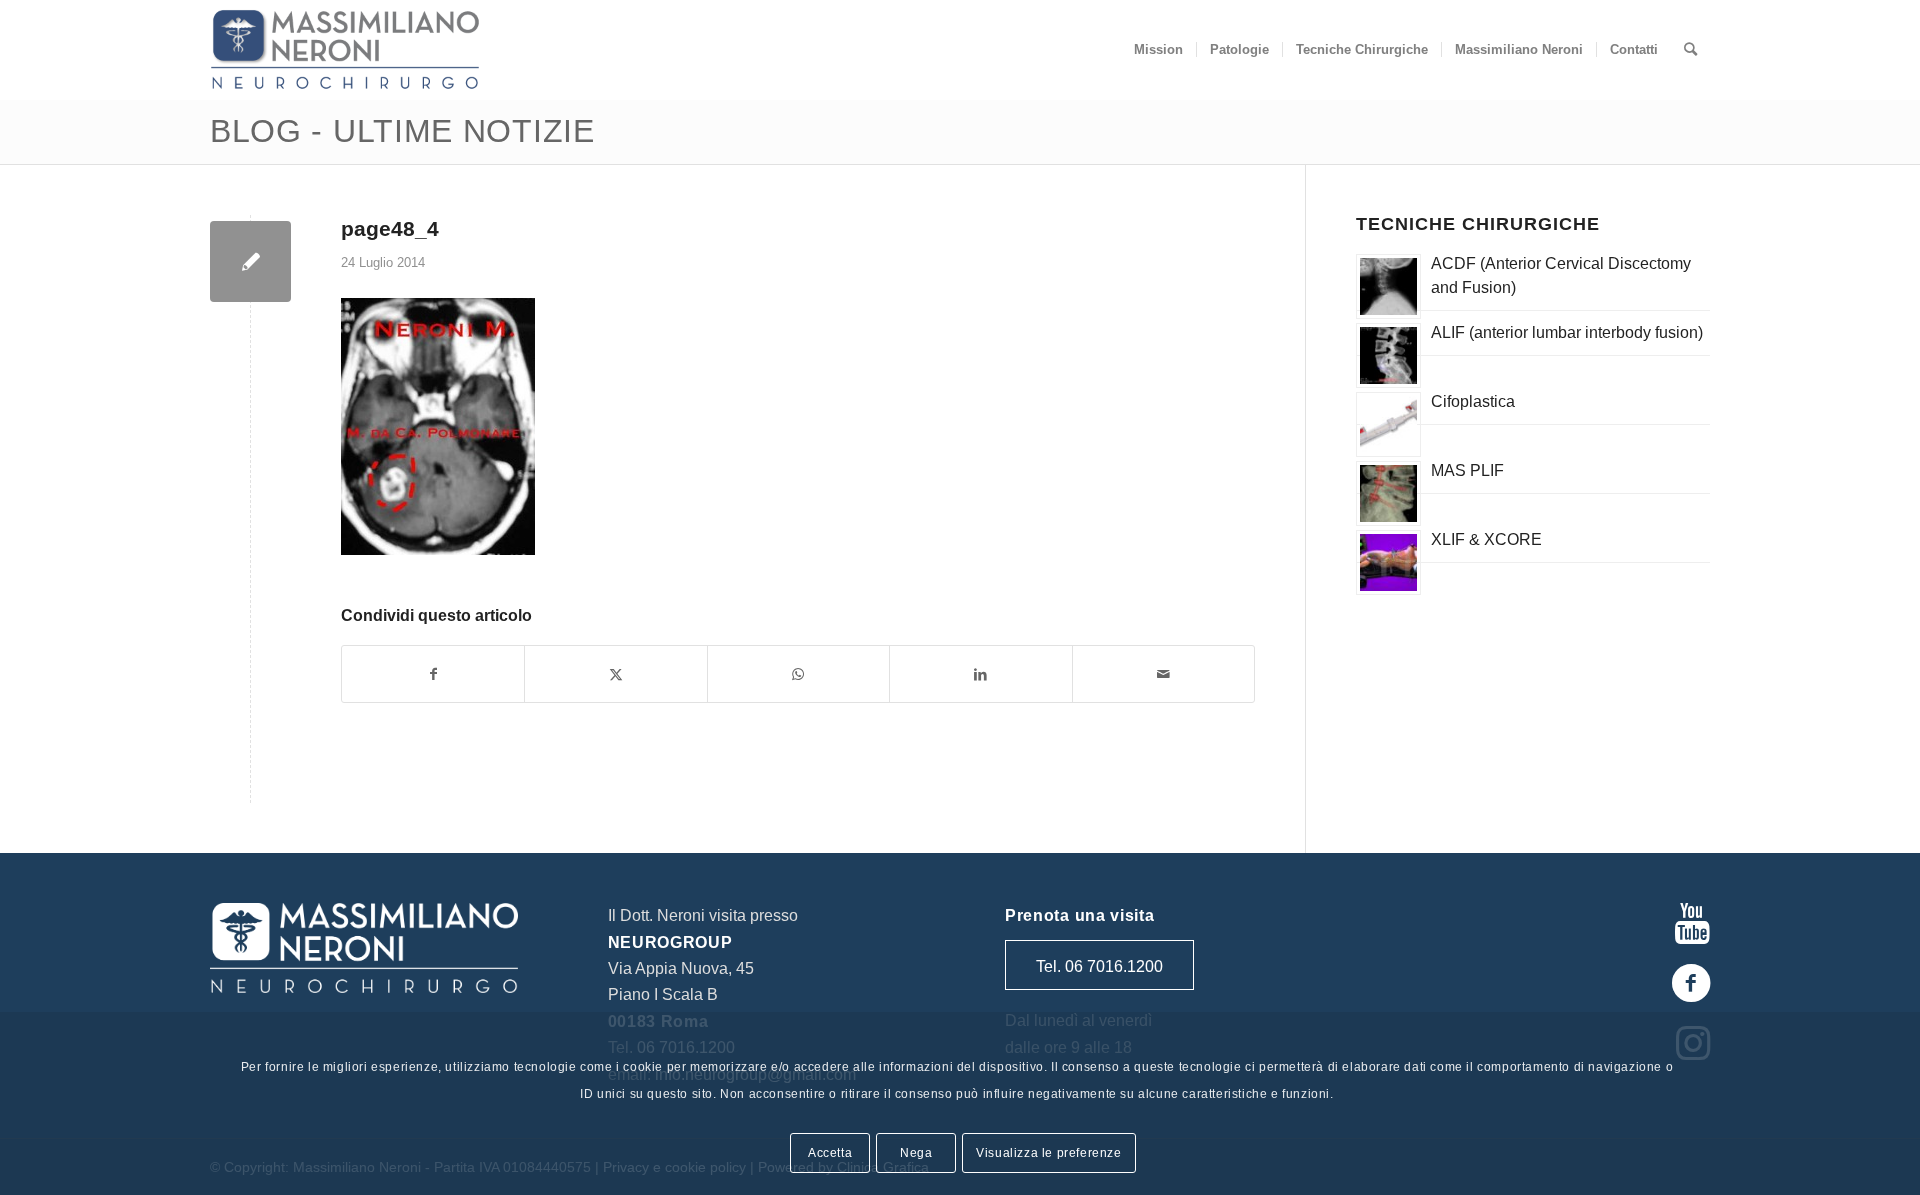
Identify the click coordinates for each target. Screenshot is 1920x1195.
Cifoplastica (1473, 401)
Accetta (830, 1152)
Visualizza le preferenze (1048, 1152)
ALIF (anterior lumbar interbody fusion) (1567, 332)
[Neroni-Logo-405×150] (345, 50)
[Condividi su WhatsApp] (798, 674)
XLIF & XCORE (1486, 539)
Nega (916, 1152)
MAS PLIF (1467, 470)
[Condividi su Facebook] (433, 674)
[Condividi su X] (615, 674)
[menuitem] (1158, 50)
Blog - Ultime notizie (402, 131)
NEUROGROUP (670, 942)
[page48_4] (250, 261)
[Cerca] (1690, 50)
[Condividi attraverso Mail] (1163, 674)
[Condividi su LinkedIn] (980, 674)
